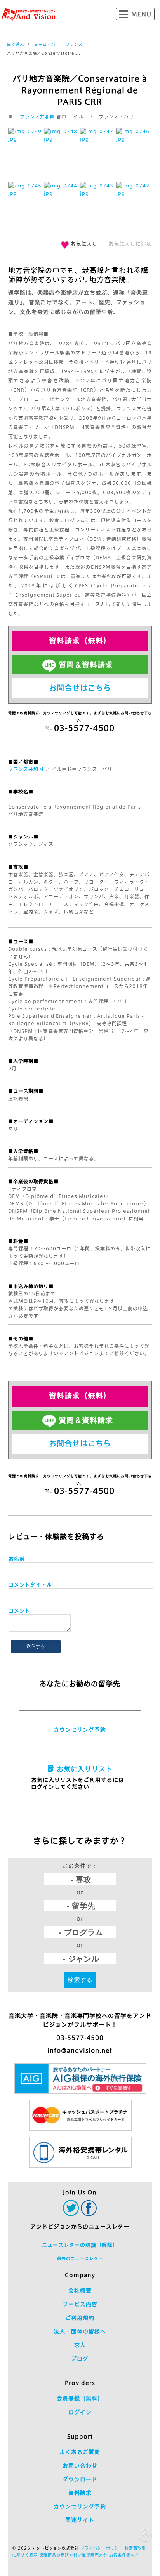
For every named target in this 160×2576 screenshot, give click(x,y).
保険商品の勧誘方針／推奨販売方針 (73, 2555)
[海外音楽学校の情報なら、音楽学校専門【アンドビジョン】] (29, 14)
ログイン (80, 2412)
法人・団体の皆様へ (80, 2331)
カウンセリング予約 (80, 1730)
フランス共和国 (37, 116)
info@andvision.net (80, 2051)
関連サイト (80, 2520)
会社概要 (80, 2291)
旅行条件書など (124, 2555)
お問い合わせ (80, 2466)
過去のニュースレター (80, 2258)
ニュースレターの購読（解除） (80, 2245)
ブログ (80, 2359)
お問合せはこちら (80, 688)
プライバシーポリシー (102, 2548)
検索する (80, 1980)
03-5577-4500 (80, 2038)
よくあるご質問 (80, 2452)
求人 (80, 2345)
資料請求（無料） (80, 641)
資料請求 (80, 2493)
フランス (74, 44)
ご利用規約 (80, 2318)
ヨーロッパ (45, 44)
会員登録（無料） (80, 2399)
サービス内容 (80, 2304)
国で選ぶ (16, 44)
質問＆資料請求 (86, 665)
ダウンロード (80, 2479)
